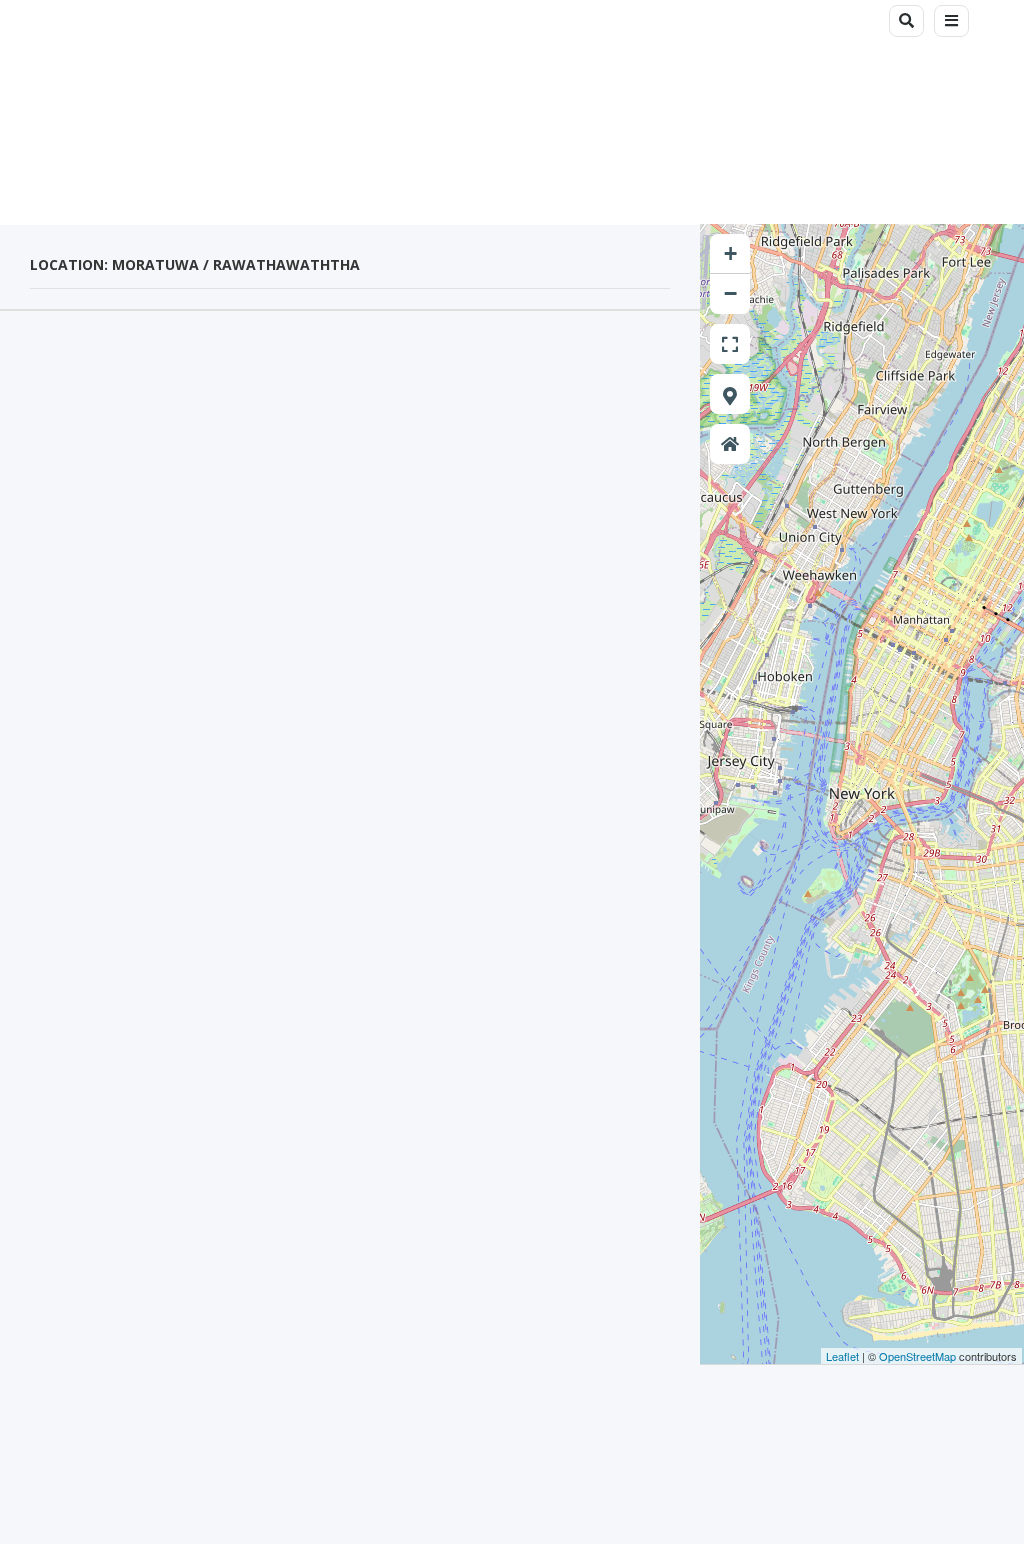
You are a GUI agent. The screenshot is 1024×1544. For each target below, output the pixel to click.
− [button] (730, 293)
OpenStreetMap (917, 1356)
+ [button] (730, 253)
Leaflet (842, 1356)
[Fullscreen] (730, 344)
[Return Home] (730, 444)
